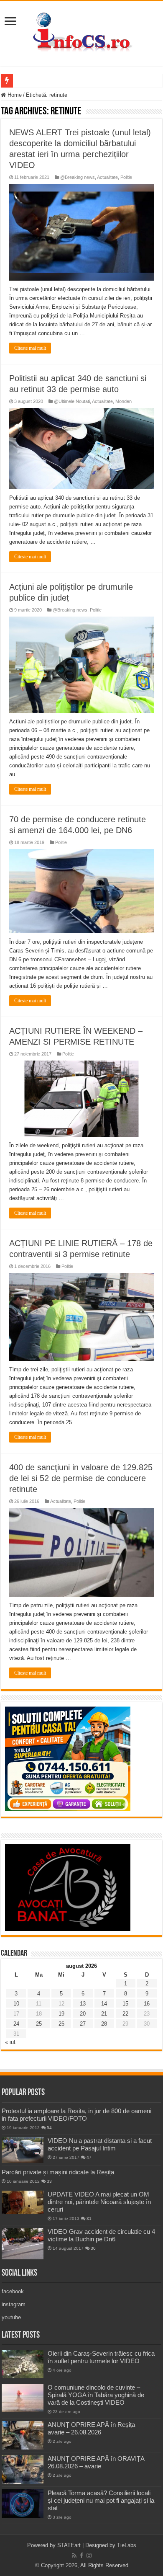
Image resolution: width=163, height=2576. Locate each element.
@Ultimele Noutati (72, 401)
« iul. (11, 2042)
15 (125, 2004)
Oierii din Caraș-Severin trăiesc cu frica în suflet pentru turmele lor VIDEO (101, 2357)
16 (147, 2004)
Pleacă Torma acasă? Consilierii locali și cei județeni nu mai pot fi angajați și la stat (101, 2500)
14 (104, 2004)
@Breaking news (78, 177)
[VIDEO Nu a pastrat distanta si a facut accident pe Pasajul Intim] (23, 2150)
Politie (126, 177)
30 (93, 2248)
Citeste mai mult (30, 348)
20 (83, 2014)
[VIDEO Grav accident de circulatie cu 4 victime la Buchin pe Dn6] (23, 2244)
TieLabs (127, 2545)
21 (104, 2014)
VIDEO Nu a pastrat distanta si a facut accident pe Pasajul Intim (100, 2144)
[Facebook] (81, 2555)
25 (39, 2024)
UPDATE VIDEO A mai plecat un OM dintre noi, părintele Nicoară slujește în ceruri (99, 2202)
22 (125, 2014)
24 (16, 2024)
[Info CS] (81, 32)
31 (89, 2219)
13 (83, 2004)
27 (83, 2024)
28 (104, 2024)
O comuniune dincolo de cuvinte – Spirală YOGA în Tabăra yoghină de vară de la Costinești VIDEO (96, 2395)
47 (89, 2157)
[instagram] (89, 2555)
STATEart (69, 2545)
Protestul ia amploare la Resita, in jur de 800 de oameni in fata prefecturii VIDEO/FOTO (76, 2115)
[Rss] (74, 2555)
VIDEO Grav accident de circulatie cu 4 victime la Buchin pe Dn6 (101, 2235)
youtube (11, 2317)
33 (49, 2181)
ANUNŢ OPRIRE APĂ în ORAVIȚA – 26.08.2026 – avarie (98, 2462)
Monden (124, 401)
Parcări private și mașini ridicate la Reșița (58, 2172)
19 (61, 2014)
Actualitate (107, 177)
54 (49, 2128)
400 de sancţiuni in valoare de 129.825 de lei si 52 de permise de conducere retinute (81, 1478)
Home (14, 95)
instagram (14, 2304)
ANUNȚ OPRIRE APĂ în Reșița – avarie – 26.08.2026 (94, 2428)
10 (16, 2004)
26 (61, 2024)
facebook (13, 2291)
